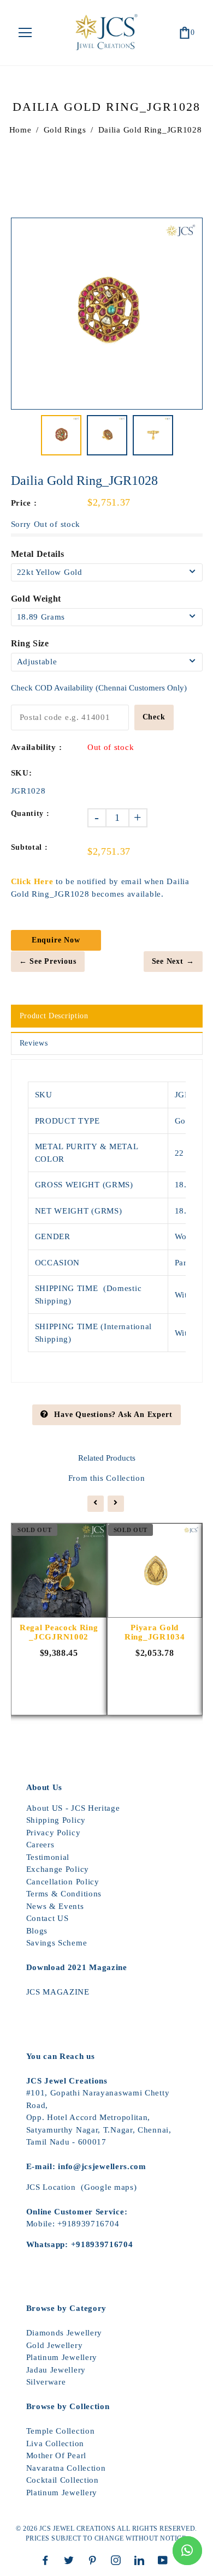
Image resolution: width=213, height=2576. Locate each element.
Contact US (48, 1918)
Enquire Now (56, 940)
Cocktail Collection (63, 2480)
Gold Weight (36, 599)
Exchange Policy (58, 1869)
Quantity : (30, 813)
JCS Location (51, 2187)
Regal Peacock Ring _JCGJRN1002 (59, 1632)
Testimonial (48, 1857)
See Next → (173, 961)
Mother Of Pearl (57, 2455)
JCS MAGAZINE (58, 1992)
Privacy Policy (54, 1833)
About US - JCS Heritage (73, 1808)
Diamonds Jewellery (64, 2333)
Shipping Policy (56, 1820)
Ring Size (30, 643)
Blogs (37, 1931)
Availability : (37, 747)
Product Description (54, 1016)
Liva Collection (55, 2443)
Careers (40, 1845)
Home (20, 130)
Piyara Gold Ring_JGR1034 (155, 1632)
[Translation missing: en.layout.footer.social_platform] (48, 2560)
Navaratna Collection (66, 2468)
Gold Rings (65, 130)
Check (154, 717)
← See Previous (48, 961)
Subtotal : (29, 847)
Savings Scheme (57, 1943)
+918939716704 (88, 2224)
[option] (107, 313)
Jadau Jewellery (56, 2370)
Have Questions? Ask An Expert (113, 1415)
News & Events (55, 1906)
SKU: (22, 773)
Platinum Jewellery (62, 2357)
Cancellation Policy (63, 1882)
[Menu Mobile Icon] (25, 33)
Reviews (34, 1043)
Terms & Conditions (64, 1894)
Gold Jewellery (55, 2345)
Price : (24, 503)
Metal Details (38, 554)
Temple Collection (61, 2431)
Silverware (46, 2382)
